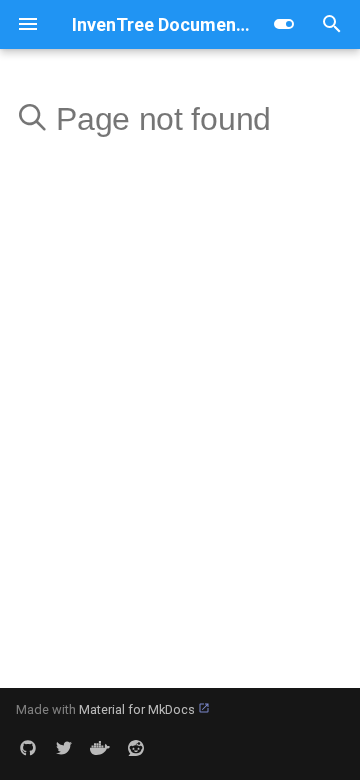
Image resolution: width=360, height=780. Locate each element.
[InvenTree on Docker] (100, 748)
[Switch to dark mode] (284, 24)
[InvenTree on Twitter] (64, 748)
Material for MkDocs (138, 709)
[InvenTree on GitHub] (28, 748)
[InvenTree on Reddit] (136, 748)
